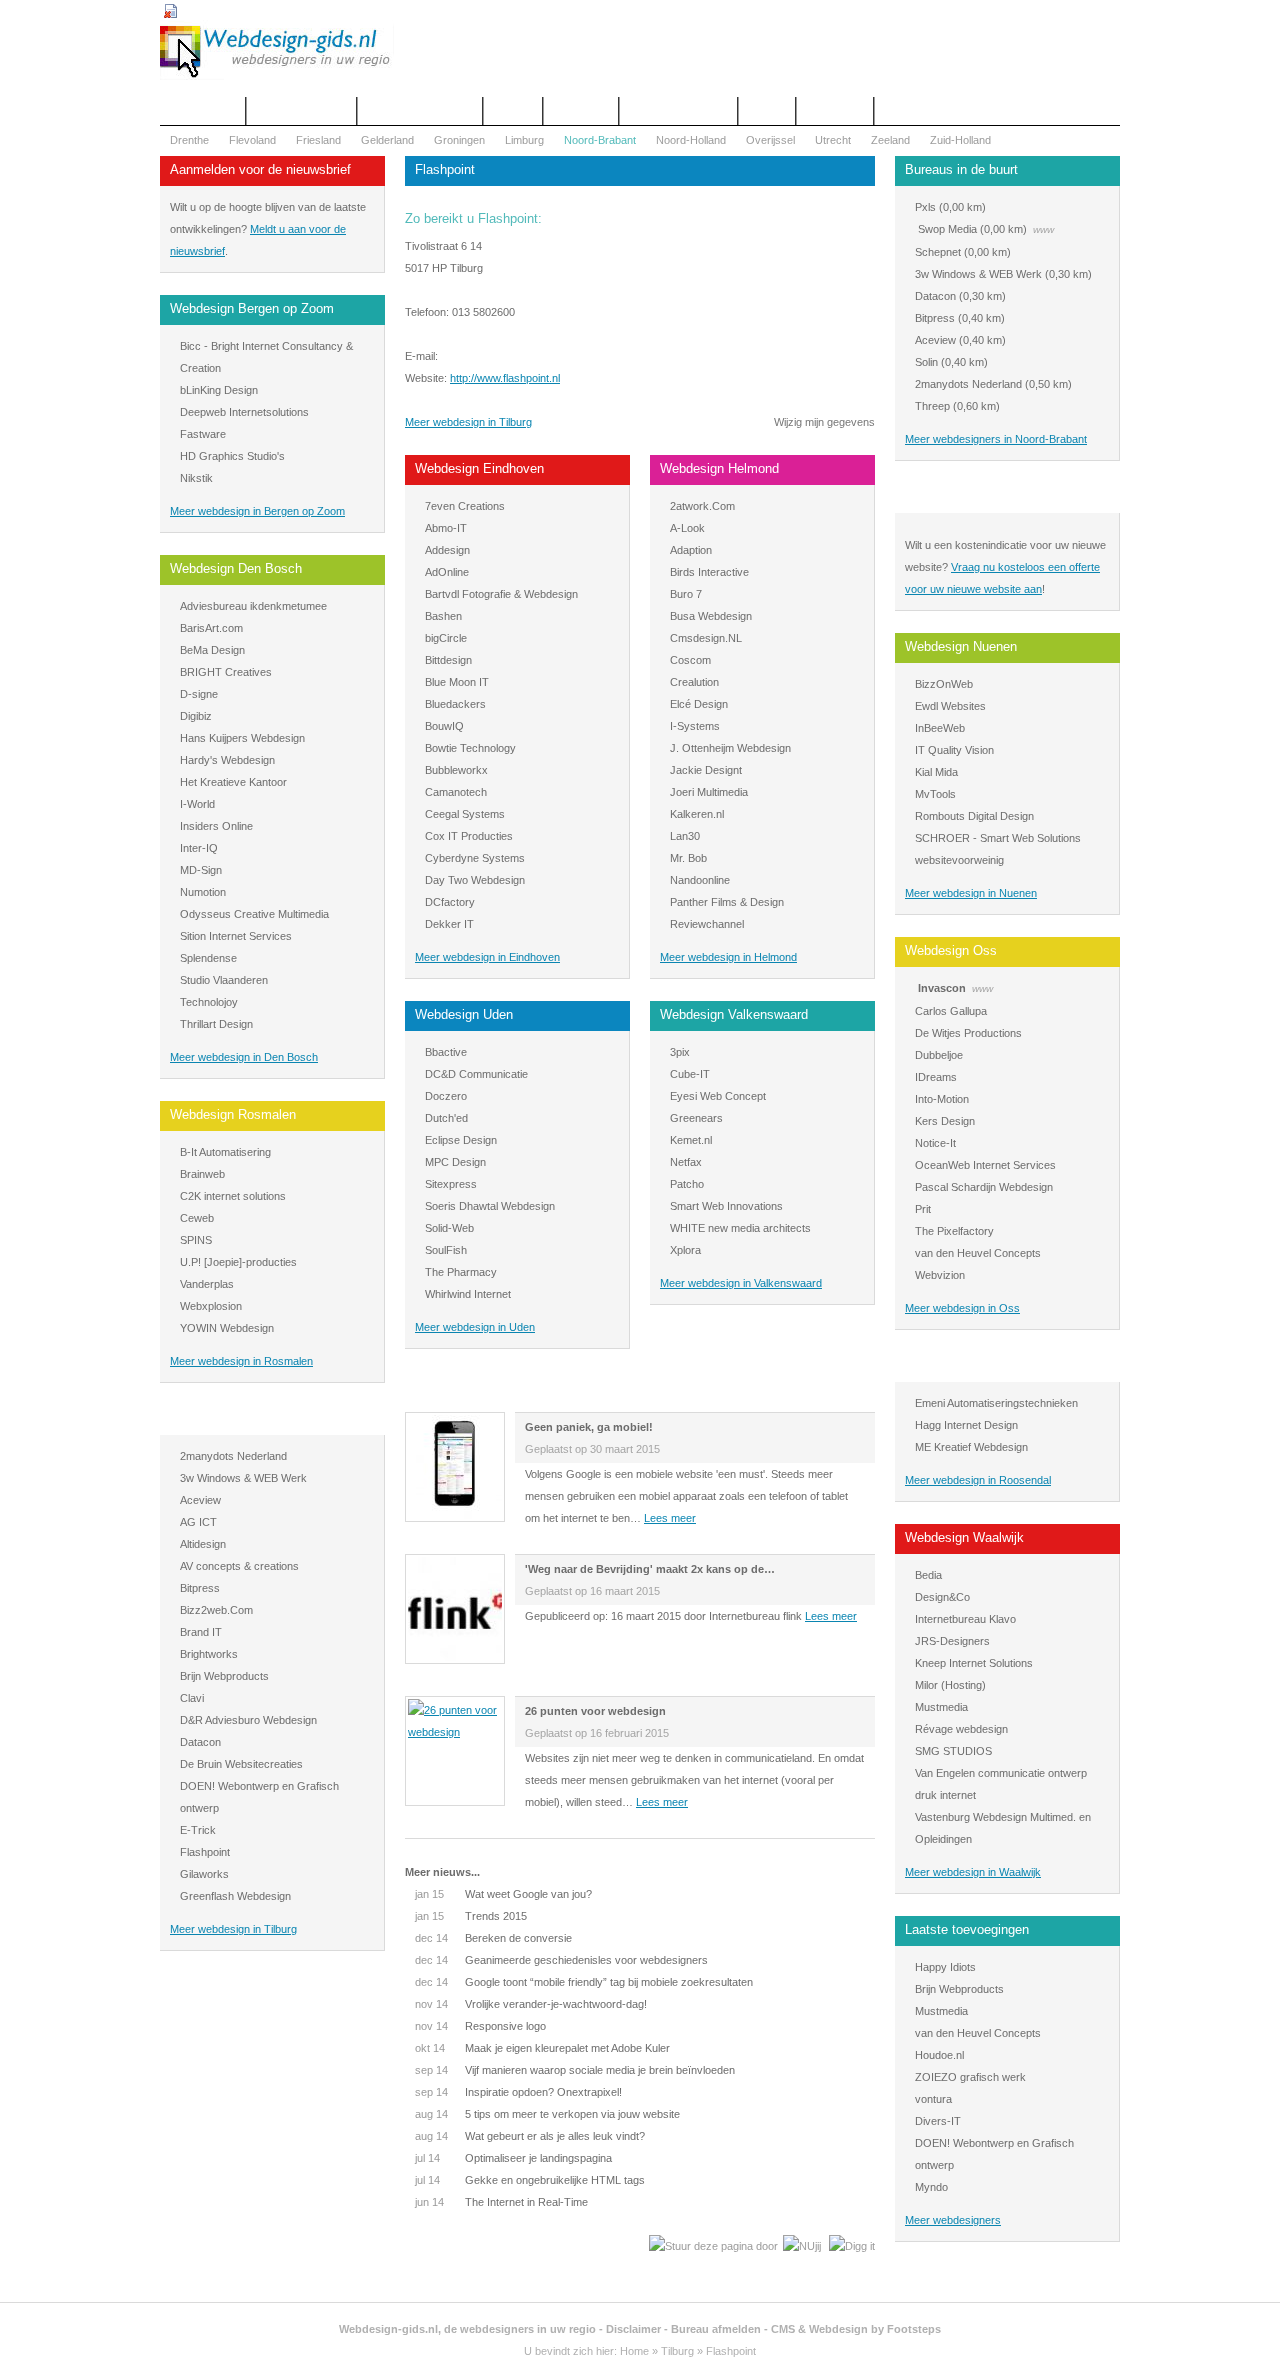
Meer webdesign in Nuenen (971, 893)
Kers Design (945, 1121)
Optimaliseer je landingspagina (513, 2158)
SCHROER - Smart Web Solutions (998, 838)
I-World (197, 804)
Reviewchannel (707, 924)
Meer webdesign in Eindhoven (487, 957)
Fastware (203, 434)
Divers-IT (938, 2121)
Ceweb (197, 1218)
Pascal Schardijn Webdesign (984, 1187)
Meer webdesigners (953, 2220)
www (1043, 229)
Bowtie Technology (470, 748)
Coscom (690, 660)
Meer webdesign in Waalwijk (973, 1872)
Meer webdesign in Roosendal (978, 1480)
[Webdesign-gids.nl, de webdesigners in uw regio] (277, 76)
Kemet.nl (691, 1140)
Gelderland (387, 140)
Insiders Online (216, 826)
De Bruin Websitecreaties (241, 1764)
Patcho (687, 1184)
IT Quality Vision (954, 750)
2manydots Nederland (233, 1456)
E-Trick (198, 1830)
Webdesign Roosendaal (973, 1365)
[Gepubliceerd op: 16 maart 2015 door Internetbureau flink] (455, 1657)
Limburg (524, 140)
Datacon (200, 1742)
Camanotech (456, 792)
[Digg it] (852, 2246)
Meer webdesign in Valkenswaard (741, 1283)
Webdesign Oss (951, 950)
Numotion (203, 892)
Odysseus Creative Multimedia (254, 914)
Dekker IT (449, 924)
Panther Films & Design (727, 902)
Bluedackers (455, 704)
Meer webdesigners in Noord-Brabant (996, 439)
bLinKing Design (219, 390)
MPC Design (455, 1162)
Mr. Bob (688, 858)
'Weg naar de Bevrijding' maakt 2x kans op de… (650, 1569)
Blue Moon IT (457, 682)
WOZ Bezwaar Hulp (678, 111)
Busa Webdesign (711, 616)
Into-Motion (942, 1099)
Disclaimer (633, 2329)
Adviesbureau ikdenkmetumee (253, 606)
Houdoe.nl (939, 2055)
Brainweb (202, 1174)
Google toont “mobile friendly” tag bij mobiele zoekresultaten (584, 1982)
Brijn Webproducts (224, 1676)
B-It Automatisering (225, 1152)
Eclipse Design (461, 1140)
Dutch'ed (446, 1118)
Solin (926, 362)
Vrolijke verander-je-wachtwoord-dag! (531, 2004)
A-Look (687, 528)
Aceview (200, 1500)
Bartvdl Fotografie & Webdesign (501, 594)
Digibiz (196, 716)
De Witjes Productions (968, 1033)
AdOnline (447, 572)
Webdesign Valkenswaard (734, 1014)
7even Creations (465, 506)
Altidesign (203, 1544)
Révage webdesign (961, 1729)
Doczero (446, 1096)
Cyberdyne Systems (475, 858)
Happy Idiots (945, 1967)
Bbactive (446, 1052)
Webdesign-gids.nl (388, 2329)
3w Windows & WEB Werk (243, 1478)
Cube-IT (690, 1074)
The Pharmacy (461, 1272)
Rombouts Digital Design (974, 816)
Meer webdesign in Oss (962, 1308)
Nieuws (767, 111)
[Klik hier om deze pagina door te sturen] (713, 2246)
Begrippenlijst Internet (420, 111)
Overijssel (770, 140)
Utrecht (833, 140)
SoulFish (446, 1250)
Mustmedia (941, 1707)
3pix (680, 1052)
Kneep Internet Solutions (974, 1663)
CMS (783, 2329)
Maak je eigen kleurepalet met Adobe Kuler (542, 2048)
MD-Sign (201, 870)
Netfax (686, 1162)
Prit (923, 1209)
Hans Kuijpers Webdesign (242, 738)
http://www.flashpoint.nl (505, 378)
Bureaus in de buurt (961, 169)
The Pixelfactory (954, 1231)
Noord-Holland (691, 140)
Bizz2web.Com (216, 1610)
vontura (933, 2099)
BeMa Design (212, 650)
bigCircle (446, 638)
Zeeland (890, 140)
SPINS (196, 1240)
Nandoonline (700, 880)
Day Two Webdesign (475, 880)
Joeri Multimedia (709, 792)
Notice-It (935, 1143)
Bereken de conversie (493, 1938)
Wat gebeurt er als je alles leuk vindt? (530, 2136)
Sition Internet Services (236, 936)
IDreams (936, 1077)
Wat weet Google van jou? (503, 1894)
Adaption (691, 550)
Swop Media (947, 229)
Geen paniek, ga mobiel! (589, 1427)
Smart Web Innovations (726, 1206)
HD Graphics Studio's (232, 456)
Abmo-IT (446, 528)
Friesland (318, 140)
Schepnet (938, 252)
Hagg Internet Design (966, 1425)
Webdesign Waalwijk (964, 1537)
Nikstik (196, 478)
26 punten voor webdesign (595, 1711)
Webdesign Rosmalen (233, 1114)
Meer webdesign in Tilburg (233, 1929)
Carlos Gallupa (951, 1011)
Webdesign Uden (464, 1014)
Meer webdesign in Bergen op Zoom (257, 511)
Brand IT (201, 1632)
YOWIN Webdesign (227, 1328)
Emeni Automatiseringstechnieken (996, 1403)
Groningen (459, 140)
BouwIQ (444, 726)
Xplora (685, 1250)
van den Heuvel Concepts (978, 1253)
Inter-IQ (199, 848)
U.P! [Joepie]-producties (238, 1262)
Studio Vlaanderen (224, 980)
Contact (513, 111)
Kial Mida (936, 772)
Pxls (925, 207)
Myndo (931, 2187)
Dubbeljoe (939, 1055)
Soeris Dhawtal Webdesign (490, 1206)
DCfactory (450, 902)
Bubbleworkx (456, 770)
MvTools (935, 794)
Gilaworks (204, 1874)
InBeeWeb (940, 728)
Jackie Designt (706, 770)
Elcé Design (699, 704)
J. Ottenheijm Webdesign (730, 748)
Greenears (696, 1118)
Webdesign (581, 111)
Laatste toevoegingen (967, 1929)
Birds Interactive (709, 572)
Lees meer (670, 1518)
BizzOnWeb (944, 684)
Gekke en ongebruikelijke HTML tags (530, 2180)
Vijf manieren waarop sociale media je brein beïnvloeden (575, 2070)
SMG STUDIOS (953, 1751)
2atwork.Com (702, 506)
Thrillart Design (216, 1024)
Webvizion (940, 1275)
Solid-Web (449, 1228)
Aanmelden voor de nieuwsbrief (260, 169)
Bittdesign (448, 660)
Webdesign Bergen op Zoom (252, 308)
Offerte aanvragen (301, 111)
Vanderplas (207, 1284)
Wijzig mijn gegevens (824, 422)
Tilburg (677, 2351)
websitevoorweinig (959, 860)
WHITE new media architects (740, 1228)
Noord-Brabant (600, 140)
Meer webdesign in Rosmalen (241, 1361)
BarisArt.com (211, 628)
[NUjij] (802, 2246)
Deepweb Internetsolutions (244, 412)
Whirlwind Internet (468, 1294)
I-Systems (695, 726)
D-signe (199, 694)
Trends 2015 (471, 1916)
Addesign (447, 550)
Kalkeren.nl (697, 814)
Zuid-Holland (960, 140)
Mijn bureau (835, 111)
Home (634, 2351)
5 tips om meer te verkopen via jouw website (547, 2114)
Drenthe (189, 140)
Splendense (208, 958)
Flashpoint (205, 1852)
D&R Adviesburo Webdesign (248, 1720)
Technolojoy (209, 1002)
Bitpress (200, 1588)
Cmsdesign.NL (706, 638)
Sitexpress (451, 1184)
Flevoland (252, 140)
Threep (932, 406)
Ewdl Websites (950, 706)
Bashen (443, 616)
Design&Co (942, 1597)
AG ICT (198, 1522)
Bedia (928, 1575)
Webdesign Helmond (719, 468)
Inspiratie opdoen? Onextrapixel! (518, 2092)
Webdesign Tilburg (223, 1418)
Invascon (942, 988)
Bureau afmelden (716, 2329)
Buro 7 (686, 594)
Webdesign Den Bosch (236, 568)
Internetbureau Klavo (965, 1619)
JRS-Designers (952, 1641)
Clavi (192, 1698)
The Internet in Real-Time (501, 2202)
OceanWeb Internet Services (985, 1165)
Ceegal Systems (465, 814)
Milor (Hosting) (950, 1685)
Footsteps (914, 2329)
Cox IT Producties (469, 836)
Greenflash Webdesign (235, 1896)
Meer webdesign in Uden (475, 1327)
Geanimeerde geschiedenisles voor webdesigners (561, 1960)
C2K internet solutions (233, 1196)
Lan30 (685, 836)
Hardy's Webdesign (227, 760)
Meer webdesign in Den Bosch (244, 1057)
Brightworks (209, 1654)
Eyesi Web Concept (718, 1096)
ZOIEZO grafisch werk (970, 2077)
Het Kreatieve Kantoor (233, 782)
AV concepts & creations (239, 1566)
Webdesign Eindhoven (479, 468)
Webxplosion (211, 1306)
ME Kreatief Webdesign (971, 1447)
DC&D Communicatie (476, 1074)
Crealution (694, 682)
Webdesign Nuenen (961, 646)
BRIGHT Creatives (226, 672)
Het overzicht (202, 111)
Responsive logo (480, 2026)
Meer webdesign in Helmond (728, 957)
